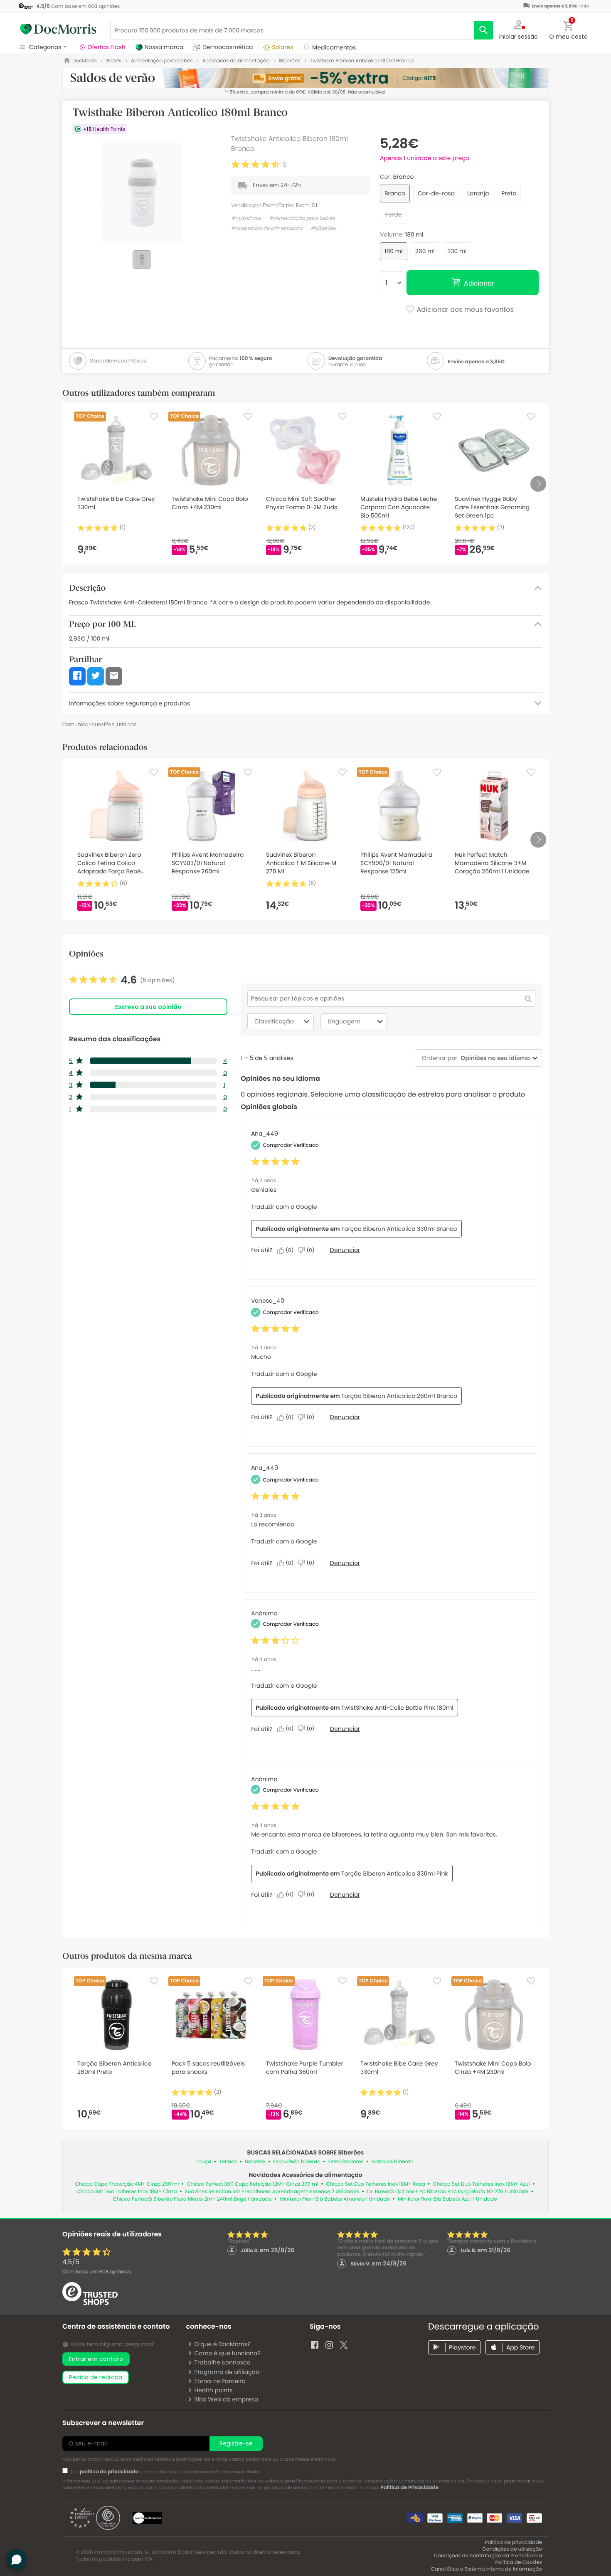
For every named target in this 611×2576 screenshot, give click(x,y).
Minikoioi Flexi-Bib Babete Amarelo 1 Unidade (335, 2199)
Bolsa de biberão (393, 2162)
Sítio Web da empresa (226, 2399)
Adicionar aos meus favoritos (464, 310)
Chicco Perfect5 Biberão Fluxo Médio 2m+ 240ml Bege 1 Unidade (192, 2199)
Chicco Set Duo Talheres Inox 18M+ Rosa (376, 2184)
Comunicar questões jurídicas (100, 724)
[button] (519, 29)
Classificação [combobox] (274, 1021)
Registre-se (236, 2443)
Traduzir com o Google (284, 1207)
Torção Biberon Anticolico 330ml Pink (395, 1873)
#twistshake (246, 218)
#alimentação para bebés (302, 218)
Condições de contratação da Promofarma (488, 2556)
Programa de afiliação (227, 2372)
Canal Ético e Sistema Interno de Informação (486, 2569)
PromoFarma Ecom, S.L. (291, 205)
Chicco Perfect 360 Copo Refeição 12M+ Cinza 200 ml (252, 2184)
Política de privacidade (514, 2543)
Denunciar (345, 1250)
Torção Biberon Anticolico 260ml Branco (399, 1396)
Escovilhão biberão (297, 2162)
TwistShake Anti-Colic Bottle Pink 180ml (397, 1708)
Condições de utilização (512, 2549)
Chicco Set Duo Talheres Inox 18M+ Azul (482, 2184)
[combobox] (494, 1058)
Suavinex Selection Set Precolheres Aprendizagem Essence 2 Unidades (272, 2192)
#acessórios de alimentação (267, 228)
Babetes (255, 2162)
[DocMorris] (58, 29)
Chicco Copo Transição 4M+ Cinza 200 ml (127, 2184)
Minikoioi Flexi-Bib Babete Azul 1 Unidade (447, 2199)
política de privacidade (109, 2472)
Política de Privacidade (410, 2488)
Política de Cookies (519, 2562)
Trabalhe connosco (222, 2362)
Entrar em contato (96, 2359)
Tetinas (228, 2162)
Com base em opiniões (97, 2272)
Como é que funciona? (227, 2353)
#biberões (323, 228)
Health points (213, 2390)
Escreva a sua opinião (148, 1007)
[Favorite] (154, 417)
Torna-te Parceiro (220, 2381)
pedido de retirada (96, 2377)
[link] (122, 980)
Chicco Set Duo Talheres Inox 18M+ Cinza (127, 2192)
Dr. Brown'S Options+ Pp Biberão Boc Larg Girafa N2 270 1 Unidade (448, 2192)
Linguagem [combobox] (344, 1021)
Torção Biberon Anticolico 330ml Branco (399, 1229)
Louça (204, 2162)
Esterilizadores (346, 2162)
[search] (484, 30)
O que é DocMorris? (222, 2344)
